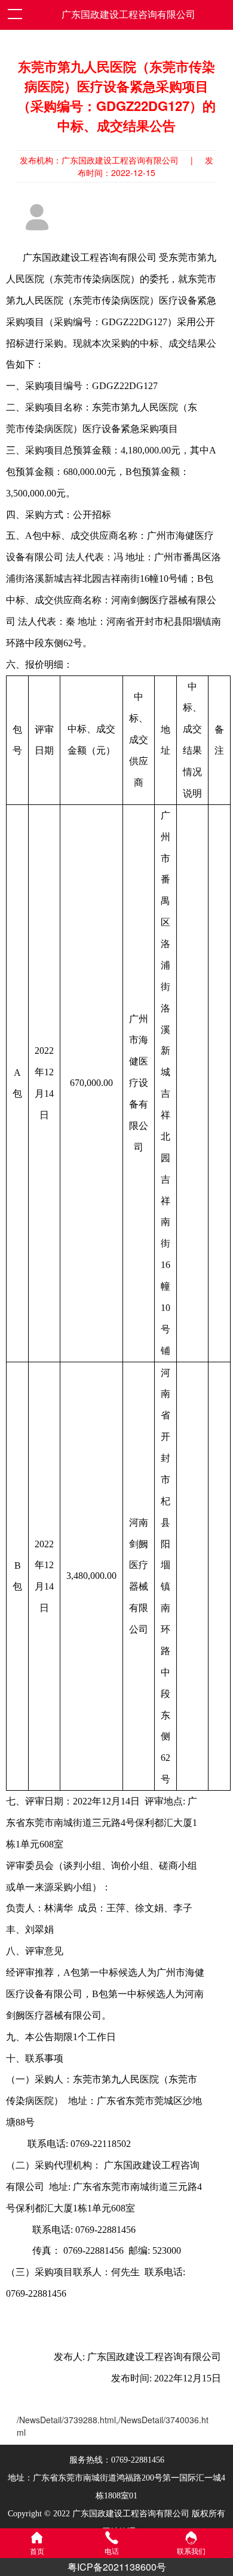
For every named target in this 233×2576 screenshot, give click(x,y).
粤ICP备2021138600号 (117, 2567)
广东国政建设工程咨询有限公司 (128, 15)
